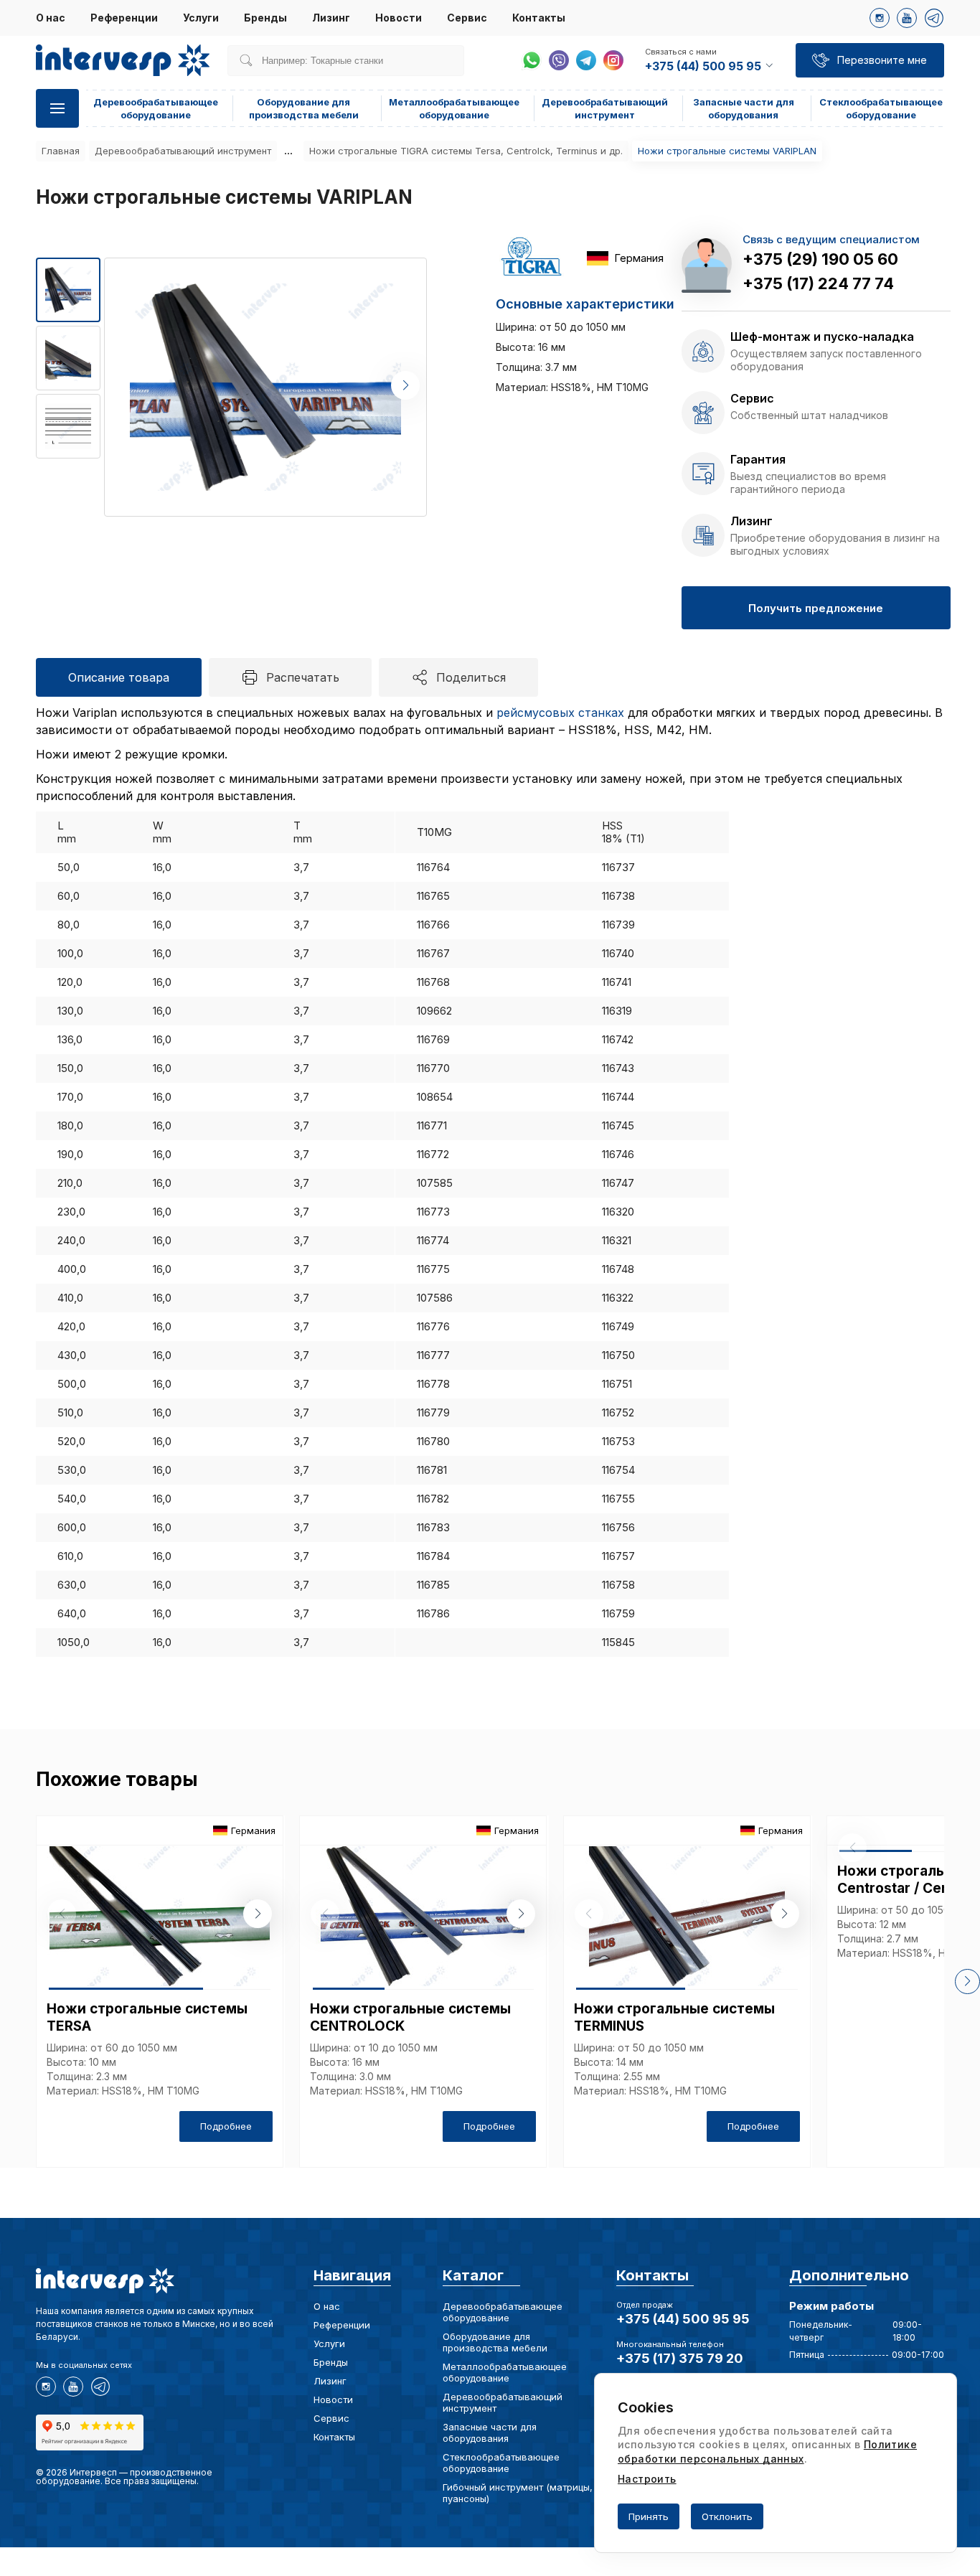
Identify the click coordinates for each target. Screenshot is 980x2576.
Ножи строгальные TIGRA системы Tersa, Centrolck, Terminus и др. (466, 151)
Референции (124, 18)
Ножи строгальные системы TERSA (147, 2017)
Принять (649, 2516)
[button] (405, 385)
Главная (61, 151)
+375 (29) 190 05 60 (820, 259)
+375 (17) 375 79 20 (680, 2358)
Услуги (201, 18)
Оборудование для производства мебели (495, 2342)
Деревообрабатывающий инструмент (183, 151)
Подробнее (226, 2126)
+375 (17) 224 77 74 (818, 283)
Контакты (539, 18)
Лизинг (331, 18)
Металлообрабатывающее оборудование (505, 2372)
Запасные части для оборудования (490, 2432)
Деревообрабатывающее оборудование (503, 2312)
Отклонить (727, 2516)
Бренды (265, 18)
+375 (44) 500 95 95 (683, 2319)
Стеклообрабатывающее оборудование (501, 2463)
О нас (51, 18)
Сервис (467, 18)
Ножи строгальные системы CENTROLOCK (410, 2017)
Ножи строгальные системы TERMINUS (674, 2017)
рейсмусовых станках (560, 713)
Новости (399, 18)
